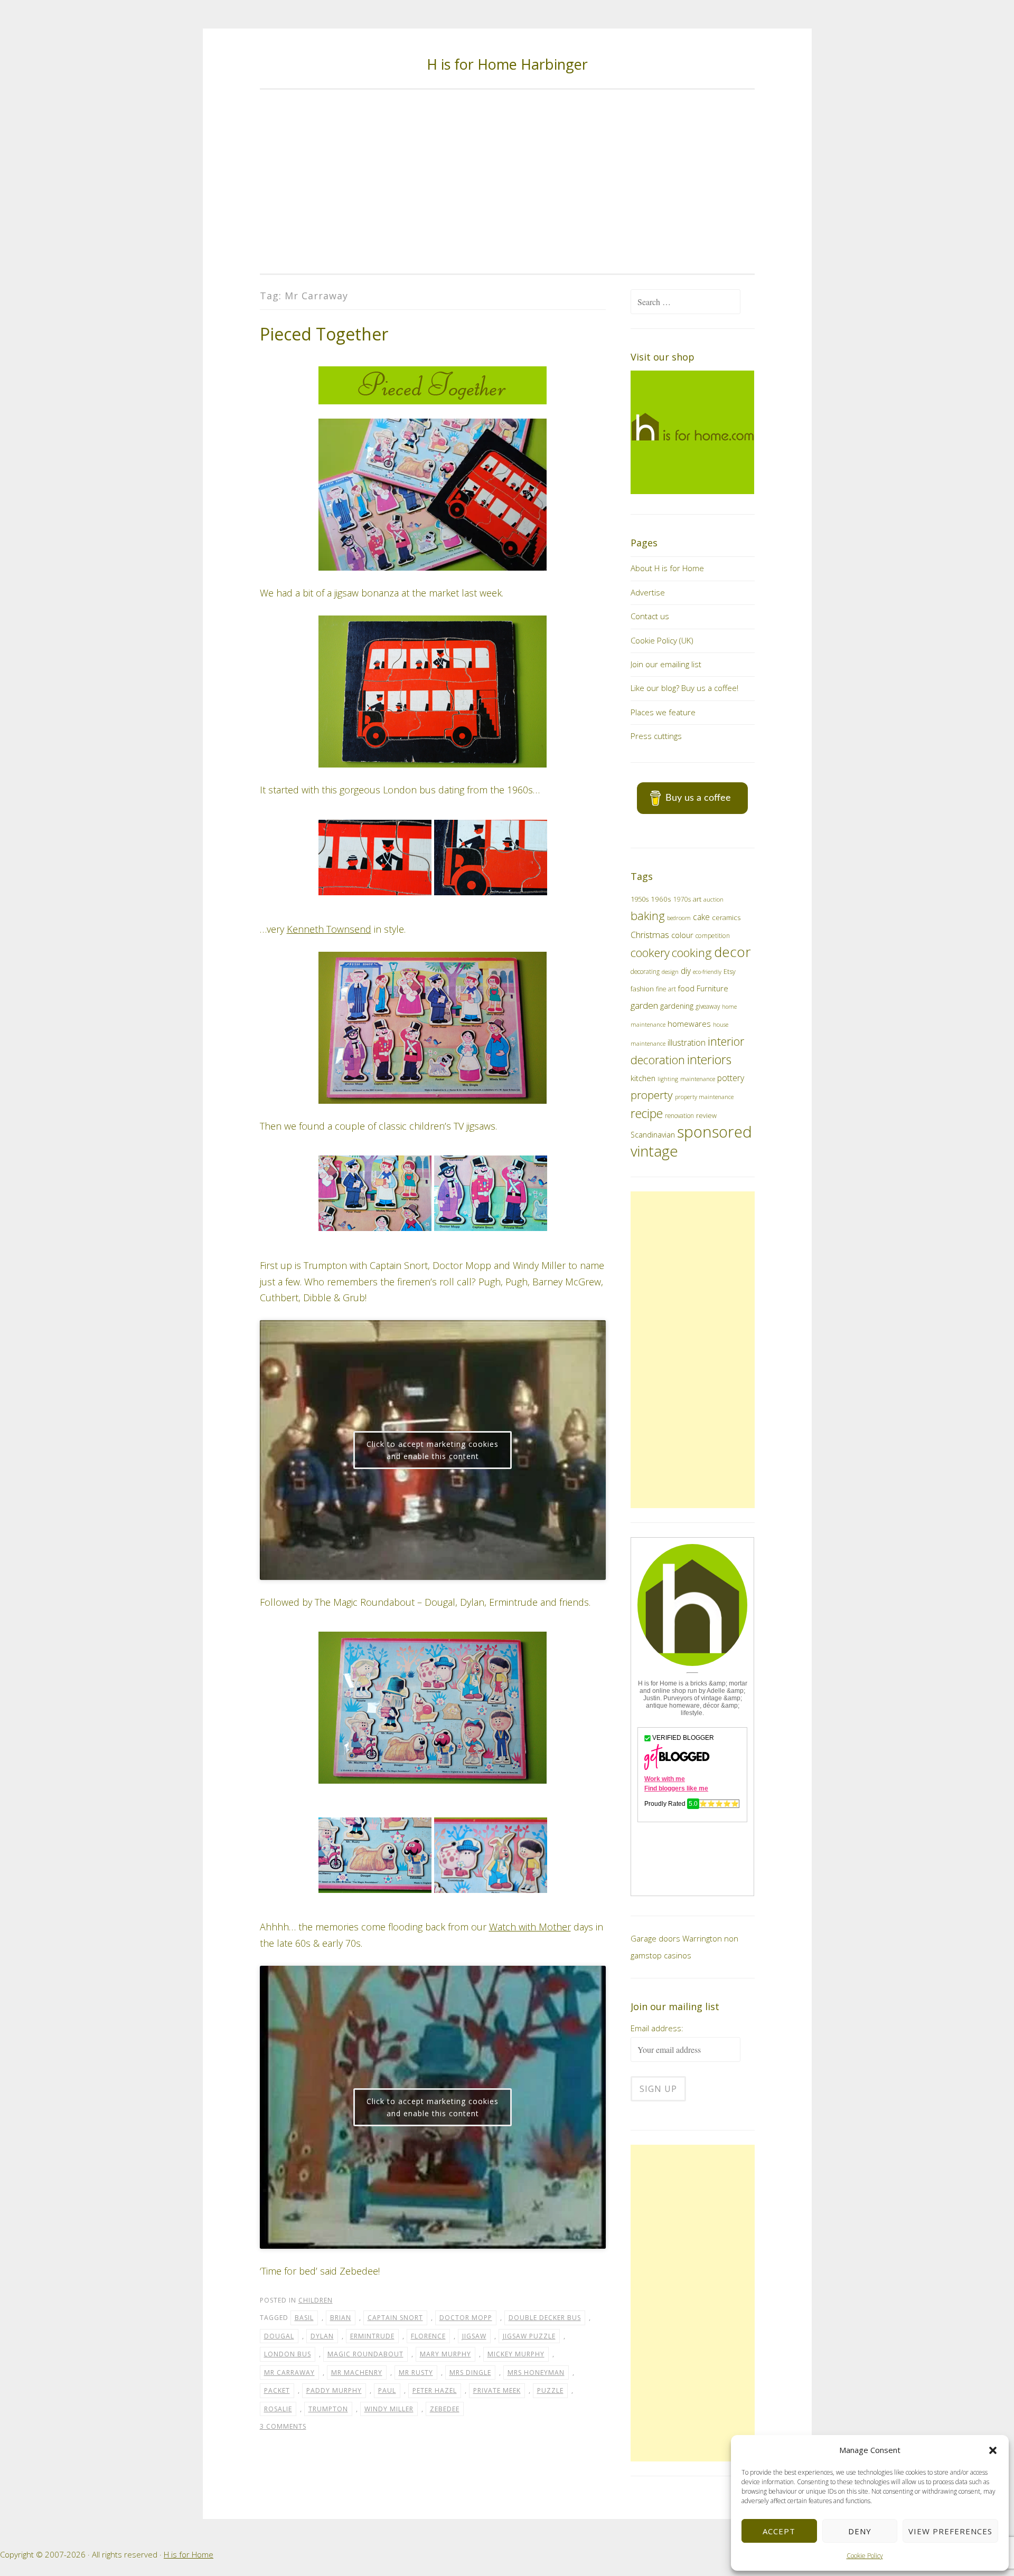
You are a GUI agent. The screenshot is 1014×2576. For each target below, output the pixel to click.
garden (644, 1005)
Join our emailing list (666, 664)
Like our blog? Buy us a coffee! (684, 688)
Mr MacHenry (357, 2373)
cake (701, 917)
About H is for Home (667, 568)
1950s (640, 899)
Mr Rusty (416, 2373)
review (706, 1116)
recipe (647, 1114)
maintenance (698, 1079)
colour (682, 935)
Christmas (650, 935)
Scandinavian (653, 1135)
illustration (687, 1043)
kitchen (643, 1078)
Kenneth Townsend (329, 929)
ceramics (726, 917)
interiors (709, 1059)
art (697, 899)
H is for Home (189, 2554)
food (686, 988)
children (316, 2300)
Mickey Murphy (516, 2354)
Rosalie (278, 2409)
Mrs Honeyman (536, 2373)
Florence (428, 2336)
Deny (860, 2531)
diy (686, 971)
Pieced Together (324, 334)
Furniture (712, 988)
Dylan (322, 2336)
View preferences (950, 2531)
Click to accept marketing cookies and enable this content (433, 1450)
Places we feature (663, 712)
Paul (387, 2390)
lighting (668, 1079)
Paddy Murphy (334, 2390)
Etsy (730, 972)
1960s (661, 899)
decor (733, 952)
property (652, 1095)
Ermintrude (372, 2336)
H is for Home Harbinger (507, 64)
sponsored (715, 1132)
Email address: (657, 2028)
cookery (650, 953)
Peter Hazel (435, 2390)
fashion (642, 989)
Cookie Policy (865, 2556)
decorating (645, 971)
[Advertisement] (507, 182)
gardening (677, 1006)
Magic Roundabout (365, 2354)
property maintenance (704, 1097)
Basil (304, 2318)
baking (648, 916)
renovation (679, 1115)
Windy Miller (389, 2409)
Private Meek (497, 2390)
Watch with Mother (530, 1927)
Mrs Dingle (470, 2373)
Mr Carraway (289, 2373)
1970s (682, 899)
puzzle (550, 2390)
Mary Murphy (445, 2354)
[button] (993, 2450)
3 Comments (283, 2426)
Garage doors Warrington (676, 1938)
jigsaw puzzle (529, 2336)
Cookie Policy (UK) (662, 640)
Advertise (648, 592)
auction (713, 899)
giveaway (708, 1006)
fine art (666, 989)
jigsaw (474, 2336)
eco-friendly (707, 972)
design (670, 972)
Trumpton (328, 2409)
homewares (689, 1024)
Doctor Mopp (466, 2318)
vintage (654, 1151)
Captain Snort (395, 2318)
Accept (779, 2531)
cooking (692, 953)
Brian (341, 2318)
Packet (277, 2390)
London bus (288, 2354)
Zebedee (445, 2409)
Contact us (650, 616)
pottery (731, 1078)
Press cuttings (656, 736)
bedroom (679, 918)
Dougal (279, 2336)
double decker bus (545, 2318)
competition (713, 936)
